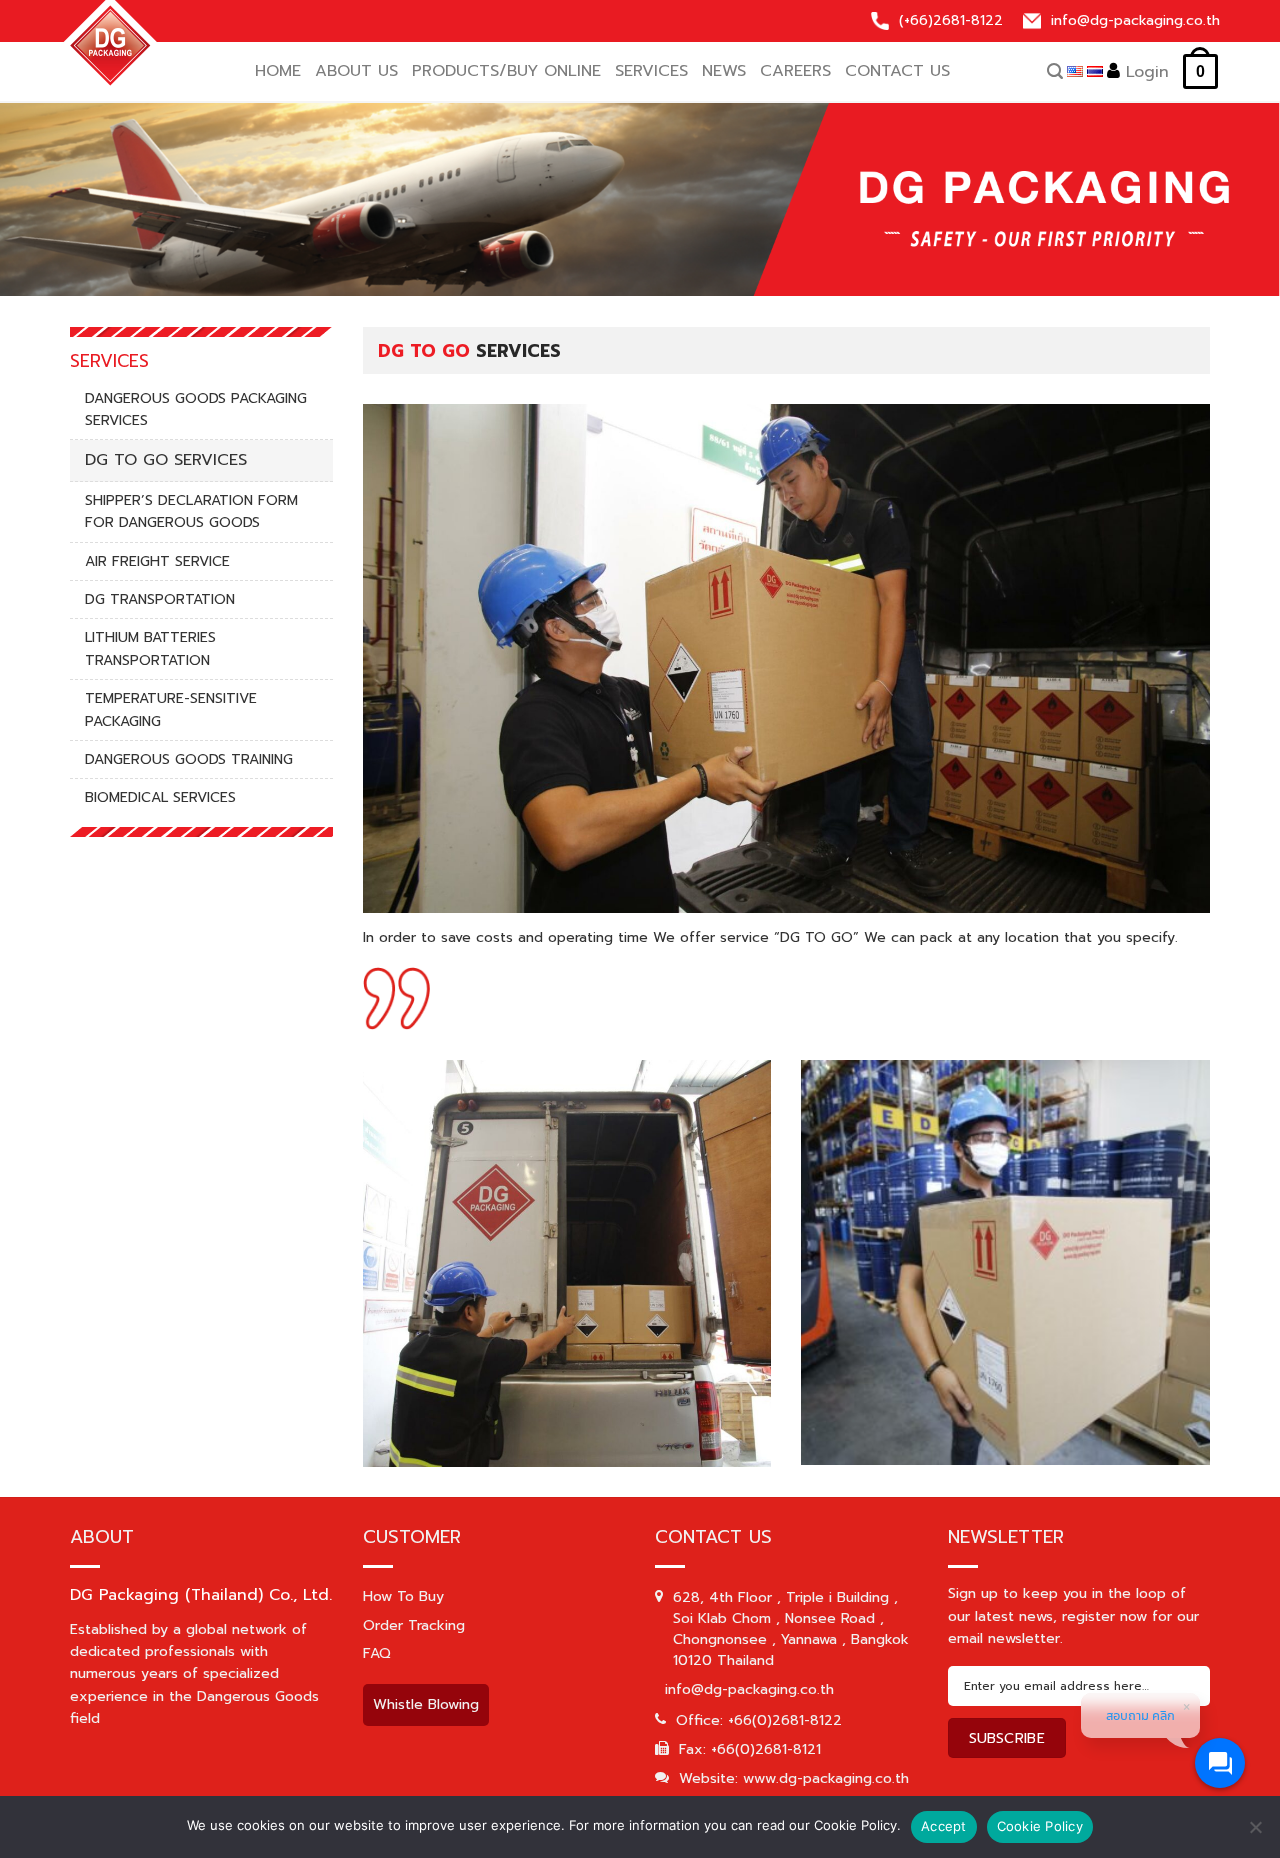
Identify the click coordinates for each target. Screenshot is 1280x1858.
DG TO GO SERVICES (166, 460)
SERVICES (651, 71)
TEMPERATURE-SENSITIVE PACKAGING (171, 709)
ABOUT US (356, 71)
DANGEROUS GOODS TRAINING (189, 759)
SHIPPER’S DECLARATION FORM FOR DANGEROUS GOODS (191, 511)
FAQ (377, 1653)
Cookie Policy (1040, 1826)
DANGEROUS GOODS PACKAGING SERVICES (196, 409)
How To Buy (403, 1596)
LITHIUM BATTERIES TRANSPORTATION (150, 648)
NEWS (724, 71)
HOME (278, 71)
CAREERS (795, 71)
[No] (1255, 1834)
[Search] (1055, 71)
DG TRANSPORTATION (160, 599)
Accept (944, 1826)
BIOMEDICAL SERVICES (160, 797)
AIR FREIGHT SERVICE (157, 561)
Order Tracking (414, 1625)
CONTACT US (897, 71)
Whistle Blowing (426, 1704)
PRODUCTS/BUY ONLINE (506, 71)
